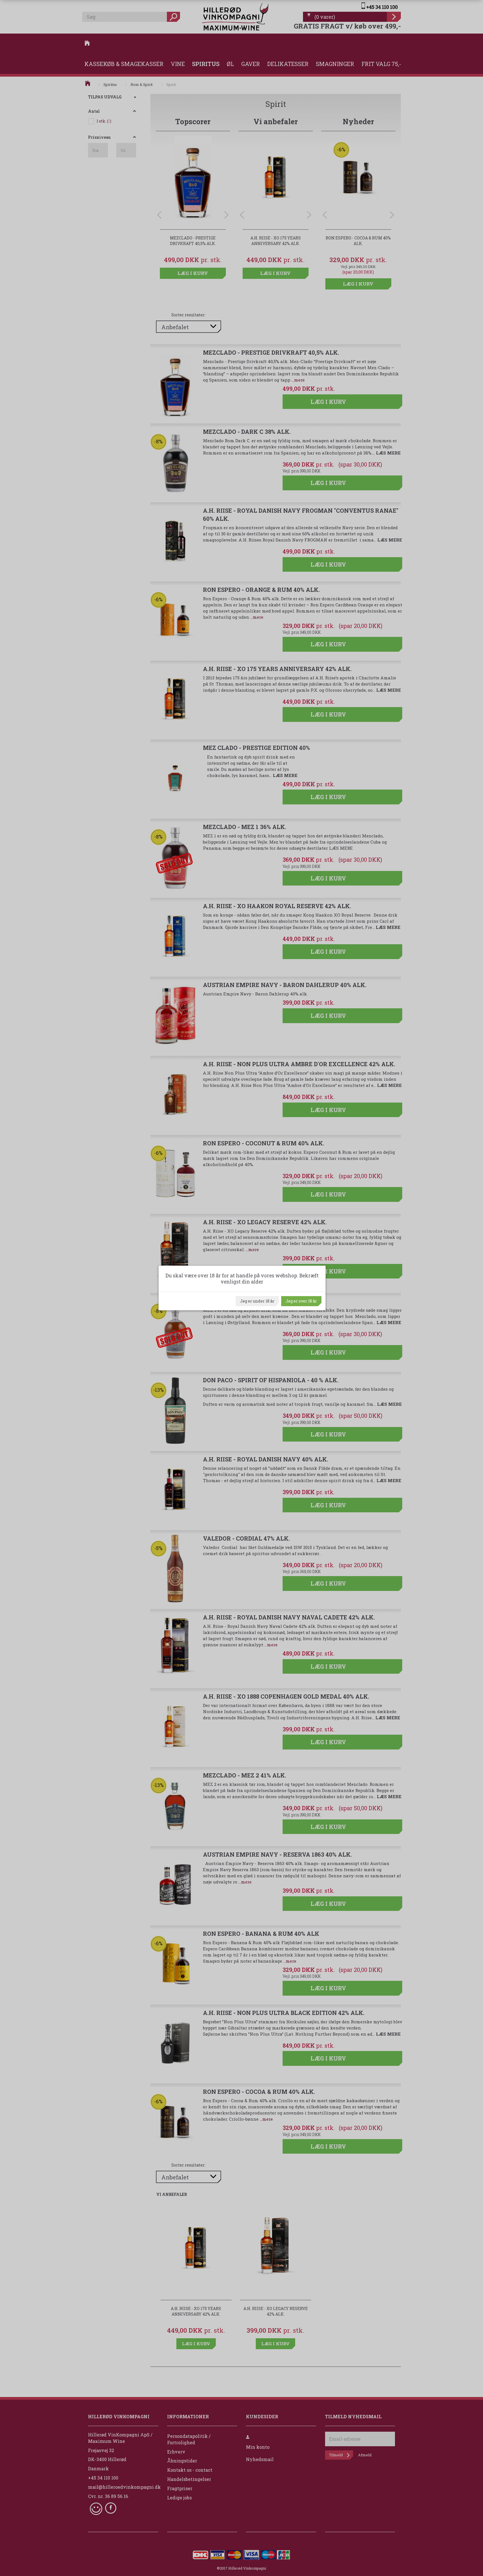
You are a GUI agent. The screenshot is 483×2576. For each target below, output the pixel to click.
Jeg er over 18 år (301, 1301)
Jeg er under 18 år (257, 1301)
